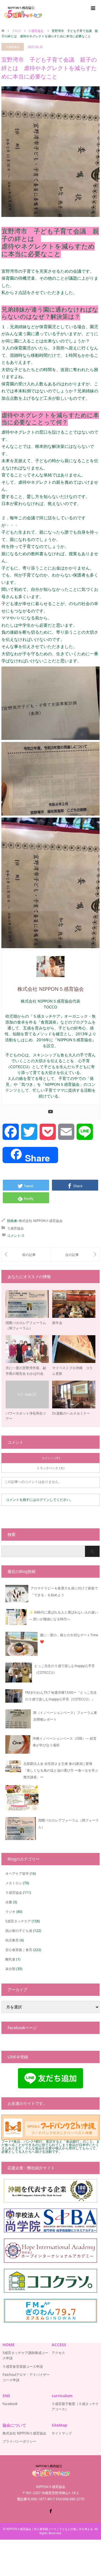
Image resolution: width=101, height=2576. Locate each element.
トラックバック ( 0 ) (50, 1468)
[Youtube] (50, 1112)
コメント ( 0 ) (51, 1458)
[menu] (93, 8)
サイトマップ (62, 2433)
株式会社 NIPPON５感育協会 (41, 1221)
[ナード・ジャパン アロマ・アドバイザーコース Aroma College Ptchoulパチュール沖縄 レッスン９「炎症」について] (26, 1255)
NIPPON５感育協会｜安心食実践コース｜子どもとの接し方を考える (50, 2529)
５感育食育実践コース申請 (23, 2366)
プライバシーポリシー (19, 2441)
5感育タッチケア (18, 1921)
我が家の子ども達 (19, 1931)
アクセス (58, 2353)
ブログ (16, 31)
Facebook (10, 2404)
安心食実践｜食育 (19, 1950)
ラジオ (10, 1912)
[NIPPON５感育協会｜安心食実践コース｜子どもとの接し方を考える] (23, 12)
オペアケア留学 (17, 1873)
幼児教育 (12, 1940)
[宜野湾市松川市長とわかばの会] (75, 1255)
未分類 (10, 1969)
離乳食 (10, 1959)
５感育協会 (13, 47)
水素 (9, 1902)
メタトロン (14, 1883)
